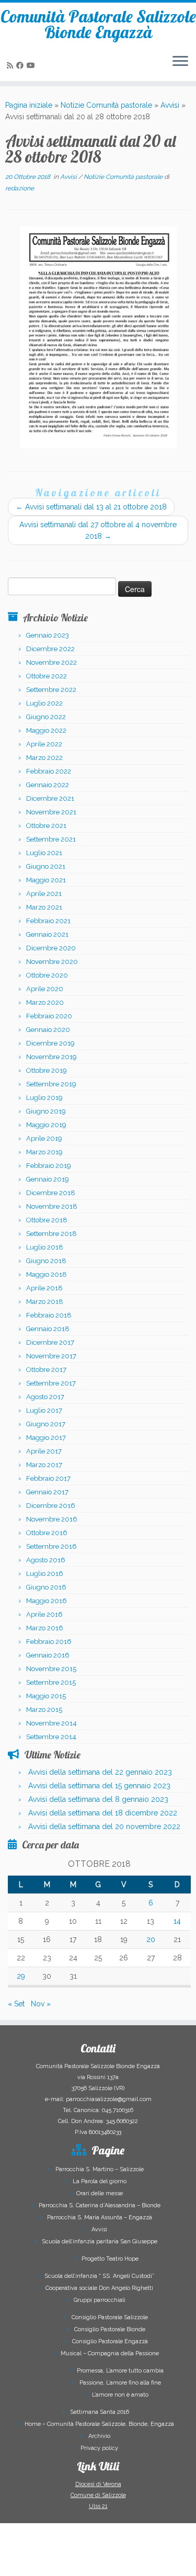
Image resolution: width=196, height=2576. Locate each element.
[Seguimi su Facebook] (21, 65)
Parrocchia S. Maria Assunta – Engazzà (100, 2217)
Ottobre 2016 (47, 1533)
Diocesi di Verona (98, 2484)
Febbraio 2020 (49, 1016)
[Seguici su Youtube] (32, 65)
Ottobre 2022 (47, 676)
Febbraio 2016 (49, 1642)
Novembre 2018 (52, 1206)
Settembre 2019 (51, 1084)
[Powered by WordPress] (67, 2561)
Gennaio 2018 (48, 1329)
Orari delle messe (100, 2193)
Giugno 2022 (46, 717)
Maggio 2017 (46, 1438)
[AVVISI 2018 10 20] (98, 337)
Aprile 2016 (44, 1614)
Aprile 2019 (44, 1138)
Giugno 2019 (46, 1111)
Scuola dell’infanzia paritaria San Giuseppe (100, 2242)
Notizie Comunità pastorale (106, 105)
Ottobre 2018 (47, 1220)
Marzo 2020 (45, 1002)
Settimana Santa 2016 (100, 2412)
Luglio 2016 (45, 1574)
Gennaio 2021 (47, 934)
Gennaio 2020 (48, 1030)
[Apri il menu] (180, 62)
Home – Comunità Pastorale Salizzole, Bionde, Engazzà (99, 2424)
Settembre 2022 (51, 690)
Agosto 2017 (45, 1397)
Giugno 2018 (46, 1261)
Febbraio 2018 (49, 1315)
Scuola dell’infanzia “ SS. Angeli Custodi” (99, 2276)
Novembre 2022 (51, 662)
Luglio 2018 (45, 1247)
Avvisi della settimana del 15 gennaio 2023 (99, 1786)
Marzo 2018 (45, 1302)
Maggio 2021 (46, 880)
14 (177, 1921)
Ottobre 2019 (47, 1070)
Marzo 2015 (44, 1710)
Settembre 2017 (51, 1383)
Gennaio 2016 (48, 1655)
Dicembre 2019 (50, 1043)
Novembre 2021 (51, 812)
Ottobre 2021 (46, 826)
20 (151, 1939)
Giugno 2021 (46, 866)
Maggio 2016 (47, 1601)
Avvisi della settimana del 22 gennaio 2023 (100, 1772)
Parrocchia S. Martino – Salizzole (100, 2169)
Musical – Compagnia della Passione (110, 2353)
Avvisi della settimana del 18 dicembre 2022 (103, 1813)
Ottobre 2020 (47, 975)
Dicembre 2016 (51, 1506)
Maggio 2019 (46, 1125)
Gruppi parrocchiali (100, 2300)
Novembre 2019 (51, 1057)
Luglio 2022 (44, 703)
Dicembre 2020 (51, 948)
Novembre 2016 (52, 1519)
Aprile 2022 (44, 744)
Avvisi (170, 105)
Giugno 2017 (46, 1424)
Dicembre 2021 (50, 798)
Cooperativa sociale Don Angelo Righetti (99, 2288)
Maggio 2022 (46, 730)
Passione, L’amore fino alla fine (120, 2383)
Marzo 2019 (44, 1152)
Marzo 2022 (44, 758)
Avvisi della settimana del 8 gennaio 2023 (98, 1799)
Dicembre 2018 (51, 1193)
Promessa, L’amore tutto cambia (120, 2371)
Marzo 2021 (44, 907)
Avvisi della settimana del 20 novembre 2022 (104, 1826)
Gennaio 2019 (48, 1179)
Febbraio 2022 (49, 771)
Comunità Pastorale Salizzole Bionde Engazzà (98, 24)
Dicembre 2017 (50, 1342)
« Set (16, 2004)
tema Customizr (141, 2563)
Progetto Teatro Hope (110, 2259)
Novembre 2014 (51, 1723)
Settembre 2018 (51, 1234)
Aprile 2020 (45, 989)
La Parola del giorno (100, 2181)
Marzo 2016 (45, 1628)
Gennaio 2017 (47, 1492)
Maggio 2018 (47, 1274)
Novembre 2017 (51, 1356)
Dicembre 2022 (50, 649)
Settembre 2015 (51, 1682)
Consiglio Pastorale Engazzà (110, 2341)
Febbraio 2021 (48, 921)
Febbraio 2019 (49, 1166)
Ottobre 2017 (46, 1370)
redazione (20, 188)
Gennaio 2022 (48, 785)
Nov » (41, 2004)
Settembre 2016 (51, 1546)
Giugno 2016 (46, 1587)
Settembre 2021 (51, 839)
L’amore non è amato (120, 2395)
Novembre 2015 (51, 1669)
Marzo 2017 (44, 1465)
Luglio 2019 (44, 1098)
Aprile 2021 (44, 894)
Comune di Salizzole (98, 2495)
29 (21, 1976)
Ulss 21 (98, 2506)
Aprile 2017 (44, 1451)
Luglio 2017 (44, 1410)
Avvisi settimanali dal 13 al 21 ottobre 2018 (91, 507)
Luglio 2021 (44, 853)
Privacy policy (99, 2448)
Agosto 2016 (46, 1560)
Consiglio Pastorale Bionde (110, 2329)
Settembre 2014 (51, 1737)
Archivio (99, 2436)
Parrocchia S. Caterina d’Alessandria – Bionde (100, 2205)
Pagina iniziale (29, 105)
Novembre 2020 (52, 962)
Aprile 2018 (44, 1288)
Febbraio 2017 (48, 1478)
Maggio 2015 (46, 1696)
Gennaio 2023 (48, 635)
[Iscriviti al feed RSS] (11, 65)
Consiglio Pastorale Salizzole (110, 2317)
